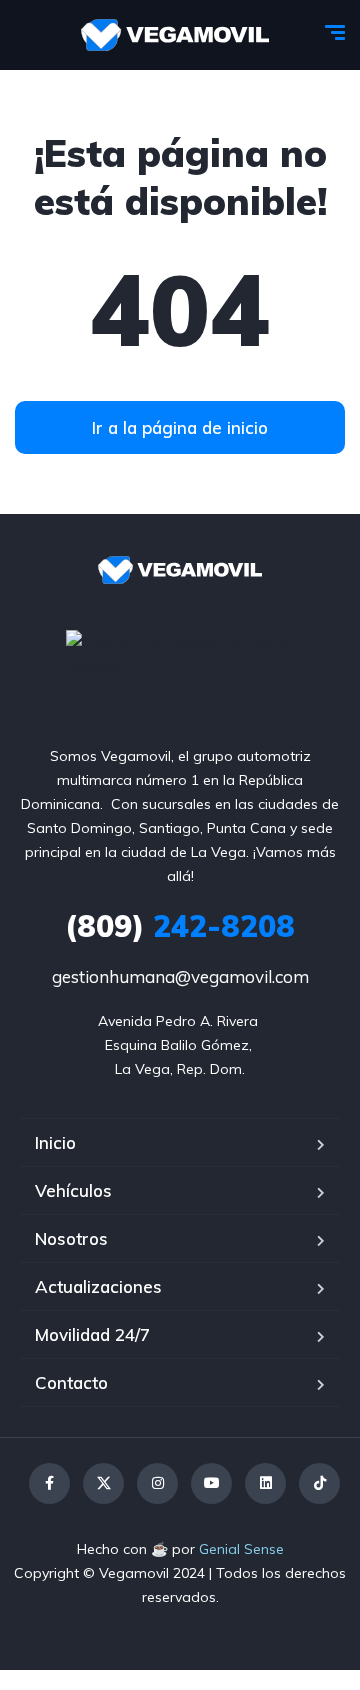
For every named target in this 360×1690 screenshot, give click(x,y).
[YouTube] (211, 1483)
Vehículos (73, 1190)
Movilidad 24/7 (92, 1334)
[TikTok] (319, 1483)
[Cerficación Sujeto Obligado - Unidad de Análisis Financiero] (180, 652)
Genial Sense (241, 1549)
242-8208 (180, 926)
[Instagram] (157, 1483)
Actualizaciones (98, 1286)
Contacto (71, 1382)
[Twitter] (103, 1483)
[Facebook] (49, 1483)
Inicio (55, 1142)
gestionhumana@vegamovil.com (180, 976)
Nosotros (71, 1238)
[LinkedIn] (265, 1483)
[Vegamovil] (175, 35)
